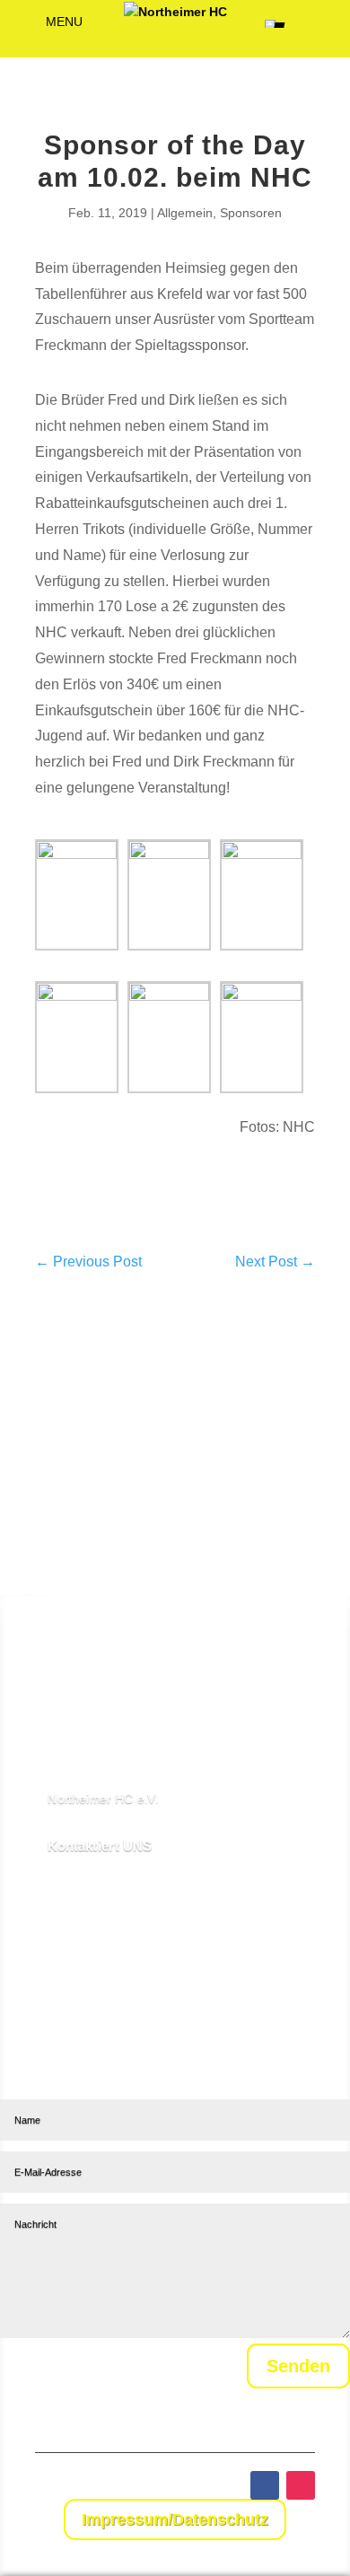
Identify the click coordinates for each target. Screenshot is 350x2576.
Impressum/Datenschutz (175, 2519)
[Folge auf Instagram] (301, 2485)
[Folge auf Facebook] (265, 2485)
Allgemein (185, 213)
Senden (298, 2366)
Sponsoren (251, 213)
